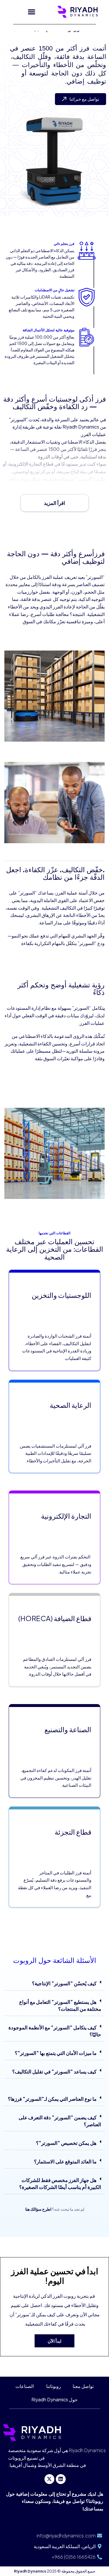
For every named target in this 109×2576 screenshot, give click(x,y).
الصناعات (25, 2386)
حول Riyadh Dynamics (54, 2399)
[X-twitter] (49, 2479)
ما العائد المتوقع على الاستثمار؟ (65, 2161)
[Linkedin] (61, 2479)
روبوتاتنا (53, 2386)
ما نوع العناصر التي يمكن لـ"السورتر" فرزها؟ (52, 2099)
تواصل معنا (83, 2386)
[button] (32, 12)
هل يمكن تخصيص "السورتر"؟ (66, 2143)
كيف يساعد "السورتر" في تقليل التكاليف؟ (54, 2071)
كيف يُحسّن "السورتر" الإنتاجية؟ (64, 1983)
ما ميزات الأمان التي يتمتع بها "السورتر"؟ (56, 2053)
